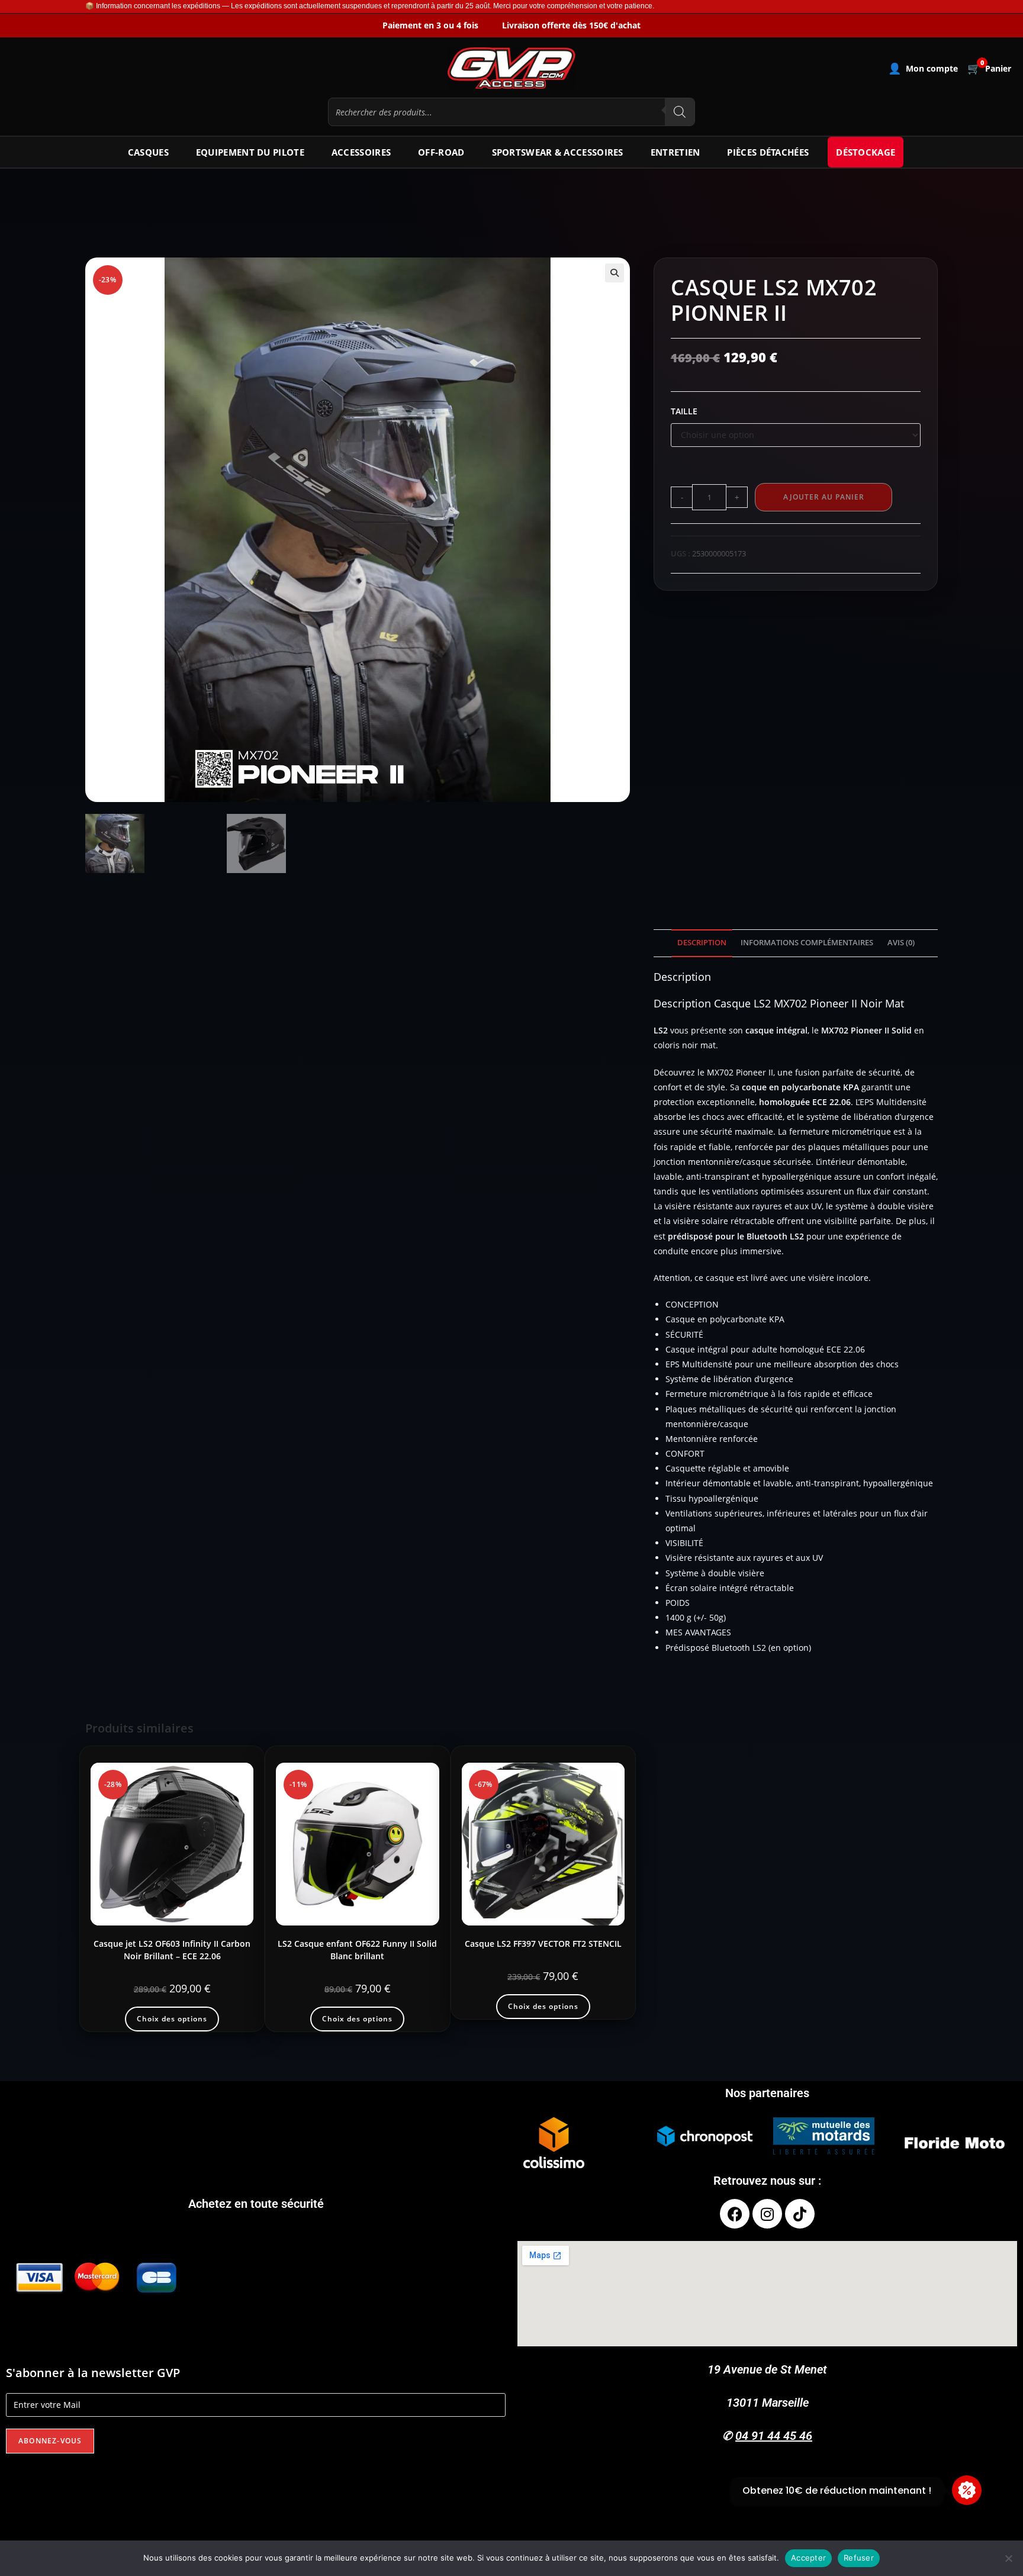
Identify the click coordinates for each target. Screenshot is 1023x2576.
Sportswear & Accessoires (558, 152)
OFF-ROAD (441, 152)
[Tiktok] (800, 2214)
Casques (148, 152)
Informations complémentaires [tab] (807, 943)
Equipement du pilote (250, 152)
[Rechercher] (680, 112)
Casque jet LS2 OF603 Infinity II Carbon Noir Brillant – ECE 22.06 (172, 1950)
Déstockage (866, 152)
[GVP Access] (511, 68)
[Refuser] (1008, 2558)
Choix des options (172, 2019)
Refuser (859, 2558)
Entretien (675, 152)
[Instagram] (767, 2214)
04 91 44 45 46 (774, 2436)
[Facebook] (735, 2214)
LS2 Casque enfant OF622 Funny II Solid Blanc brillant (357, 1950)
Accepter (808, 2558)
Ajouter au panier (824, 497)
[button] (615, 273)
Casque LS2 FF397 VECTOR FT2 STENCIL (543, 1944)
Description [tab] (702, 943)
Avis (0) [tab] (901, 943)
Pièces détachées (768, 152)
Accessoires (361, 152)
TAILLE (684, 411)
